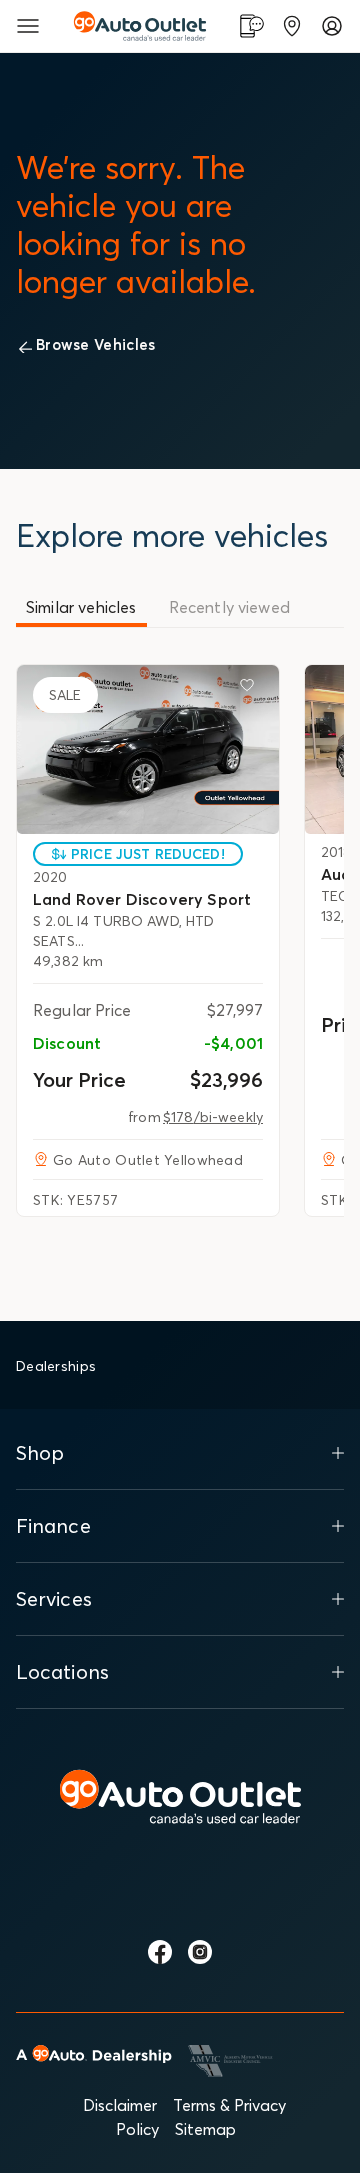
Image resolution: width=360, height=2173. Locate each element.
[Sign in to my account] (332, 26)
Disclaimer (120, 2105)
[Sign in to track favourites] (251, 689)
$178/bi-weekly (213, 1117)
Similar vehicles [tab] (81, 607)
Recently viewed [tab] (229, 607)
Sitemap (205, 2129)
